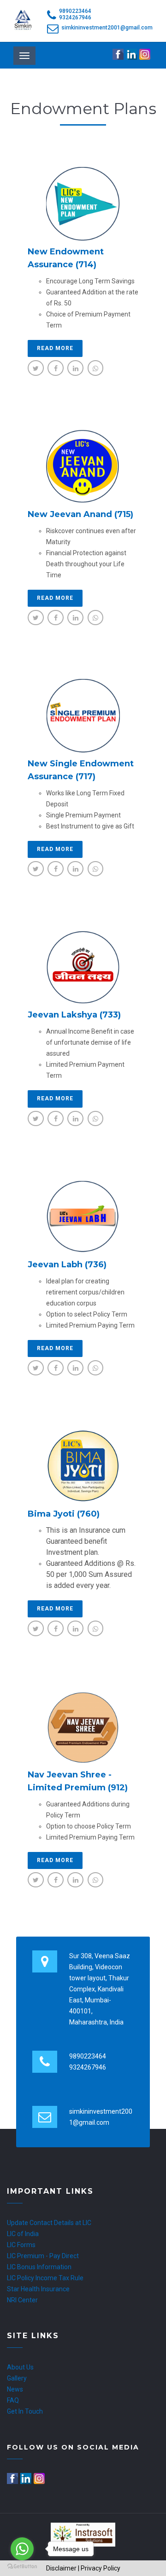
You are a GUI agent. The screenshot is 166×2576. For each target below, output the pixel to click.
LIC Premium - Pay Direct (43, 2256)
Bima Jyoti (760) (64, 1514)
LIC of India (23, 2234)
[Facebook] (119, 54)
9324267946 (75, 17)
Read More (55, 348)
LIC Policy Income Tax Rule (45, 2278)
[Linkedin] (132, 54)
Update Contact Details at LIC (49, 2223)
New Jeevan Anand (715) (80, 514)
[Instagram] (145, 54)
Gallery (17, 2378)
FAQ (13, 2400)
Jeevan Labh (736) (67, 1265)
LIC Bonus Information (39, 2267)
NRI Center (22, 2300)
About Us (20, 2367)
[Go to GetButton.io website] (22, 2567)
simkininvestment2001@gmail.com (107, 28)
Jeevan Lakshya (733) (74, 1015)
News (15, 2389)
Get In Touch (25, 2411)
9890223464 (75, 11)
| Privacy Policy (99, 2568)
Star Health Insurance (38, 2289)
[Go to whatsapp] (22, 2549)
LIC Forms (21, 2245)
